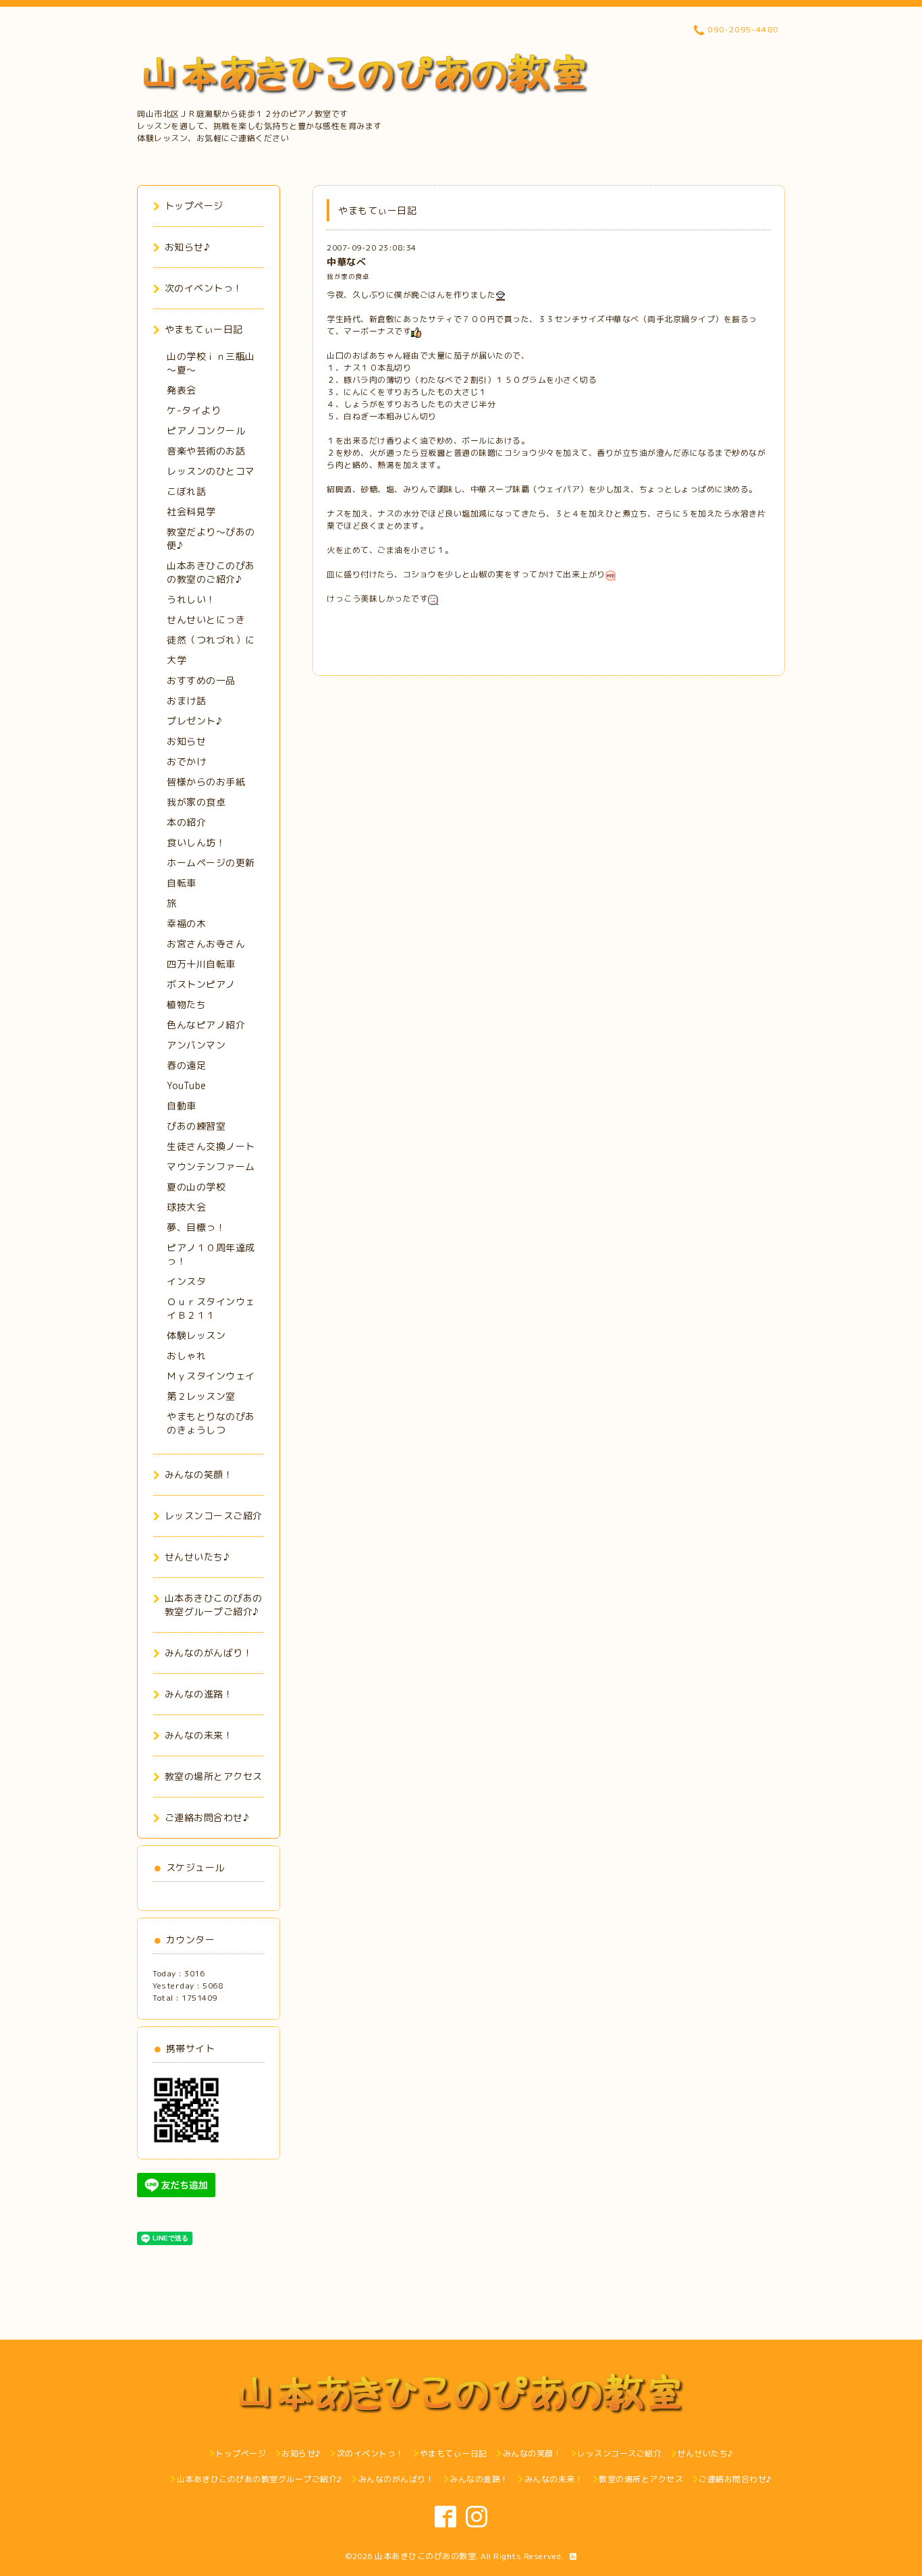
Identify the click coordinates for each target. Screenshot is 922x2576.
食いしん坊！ (196, 842)
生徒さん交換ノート (211, 1146)
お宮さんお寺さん (206, 944)
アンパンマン (196, 1045)
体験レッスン (196, 1335)
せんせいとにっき (206, 620)
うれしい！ (191, 599)
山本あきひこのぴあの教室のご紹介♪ (211, 572)
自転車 (182, 883)
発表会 (182, 390)
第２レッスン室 (201, 1396)
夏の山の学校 (196, 1187)
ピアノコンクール (206, 430)
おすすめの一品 (201, 680)
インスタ (186, 1281)
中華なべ (346, 262)
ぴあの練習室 (196, 1126)
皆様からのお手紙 (206, 782)
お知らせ (186, 741)
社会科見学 (191, 511)
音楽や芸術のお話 (206, 451)
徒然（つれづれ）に (211, 640)
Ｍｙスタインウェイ (211, 1376)
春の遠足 (186, 1065)
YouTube (187, 1085)
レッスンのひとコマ (211, 471)
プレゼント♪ (194, 721)
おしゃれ (186, 1356)
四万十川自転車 (201, 964)
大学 (177, 660)
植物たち (186, 1004)
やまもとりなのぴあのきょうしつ (211, 1423)
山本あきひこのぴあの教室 (425, 2556)
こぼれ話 (186, 491)
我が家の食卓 (348, 277)
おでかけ (186, 761)
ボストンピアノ (201, 984)
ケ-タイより (194, 410)
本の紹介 (186, 822)
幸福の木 (186, 923)
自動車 (182, 1106)
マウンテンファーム (211, 1166)
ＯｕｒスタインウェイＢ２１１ (211, 1308)
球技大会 (186, 1207)
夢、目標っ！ (196, 1227)
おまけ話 (186, 701)
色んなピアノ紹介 (206, 1025)
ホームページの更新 (211, 863)
